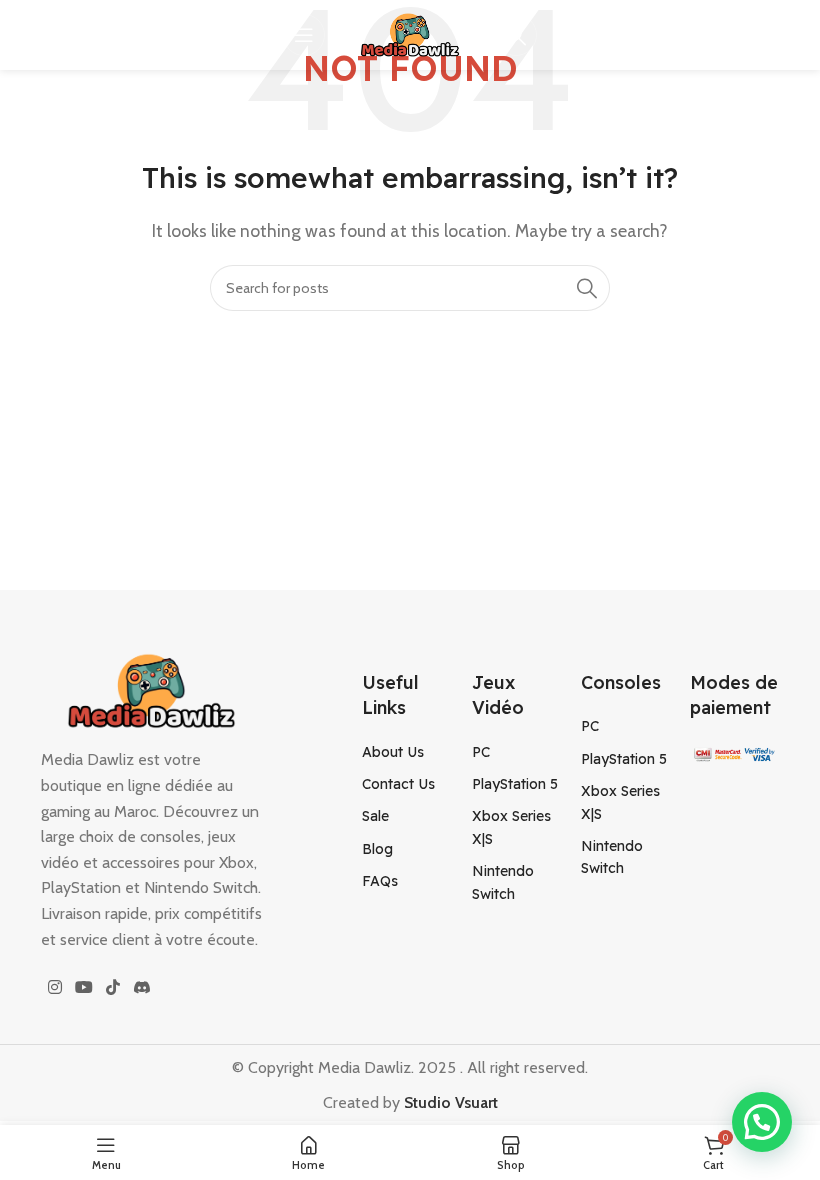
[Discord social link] (141, 987)
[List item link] (406, 752)
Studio (427, 1102)
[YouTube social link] (83, 987)
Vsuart (474, 1102)
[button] (762, 1122)
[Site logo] (410, 33)
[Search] (516, 35)
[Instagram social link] (54, 987)
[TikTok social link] (113, 987)
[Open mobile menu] (304, 35)
